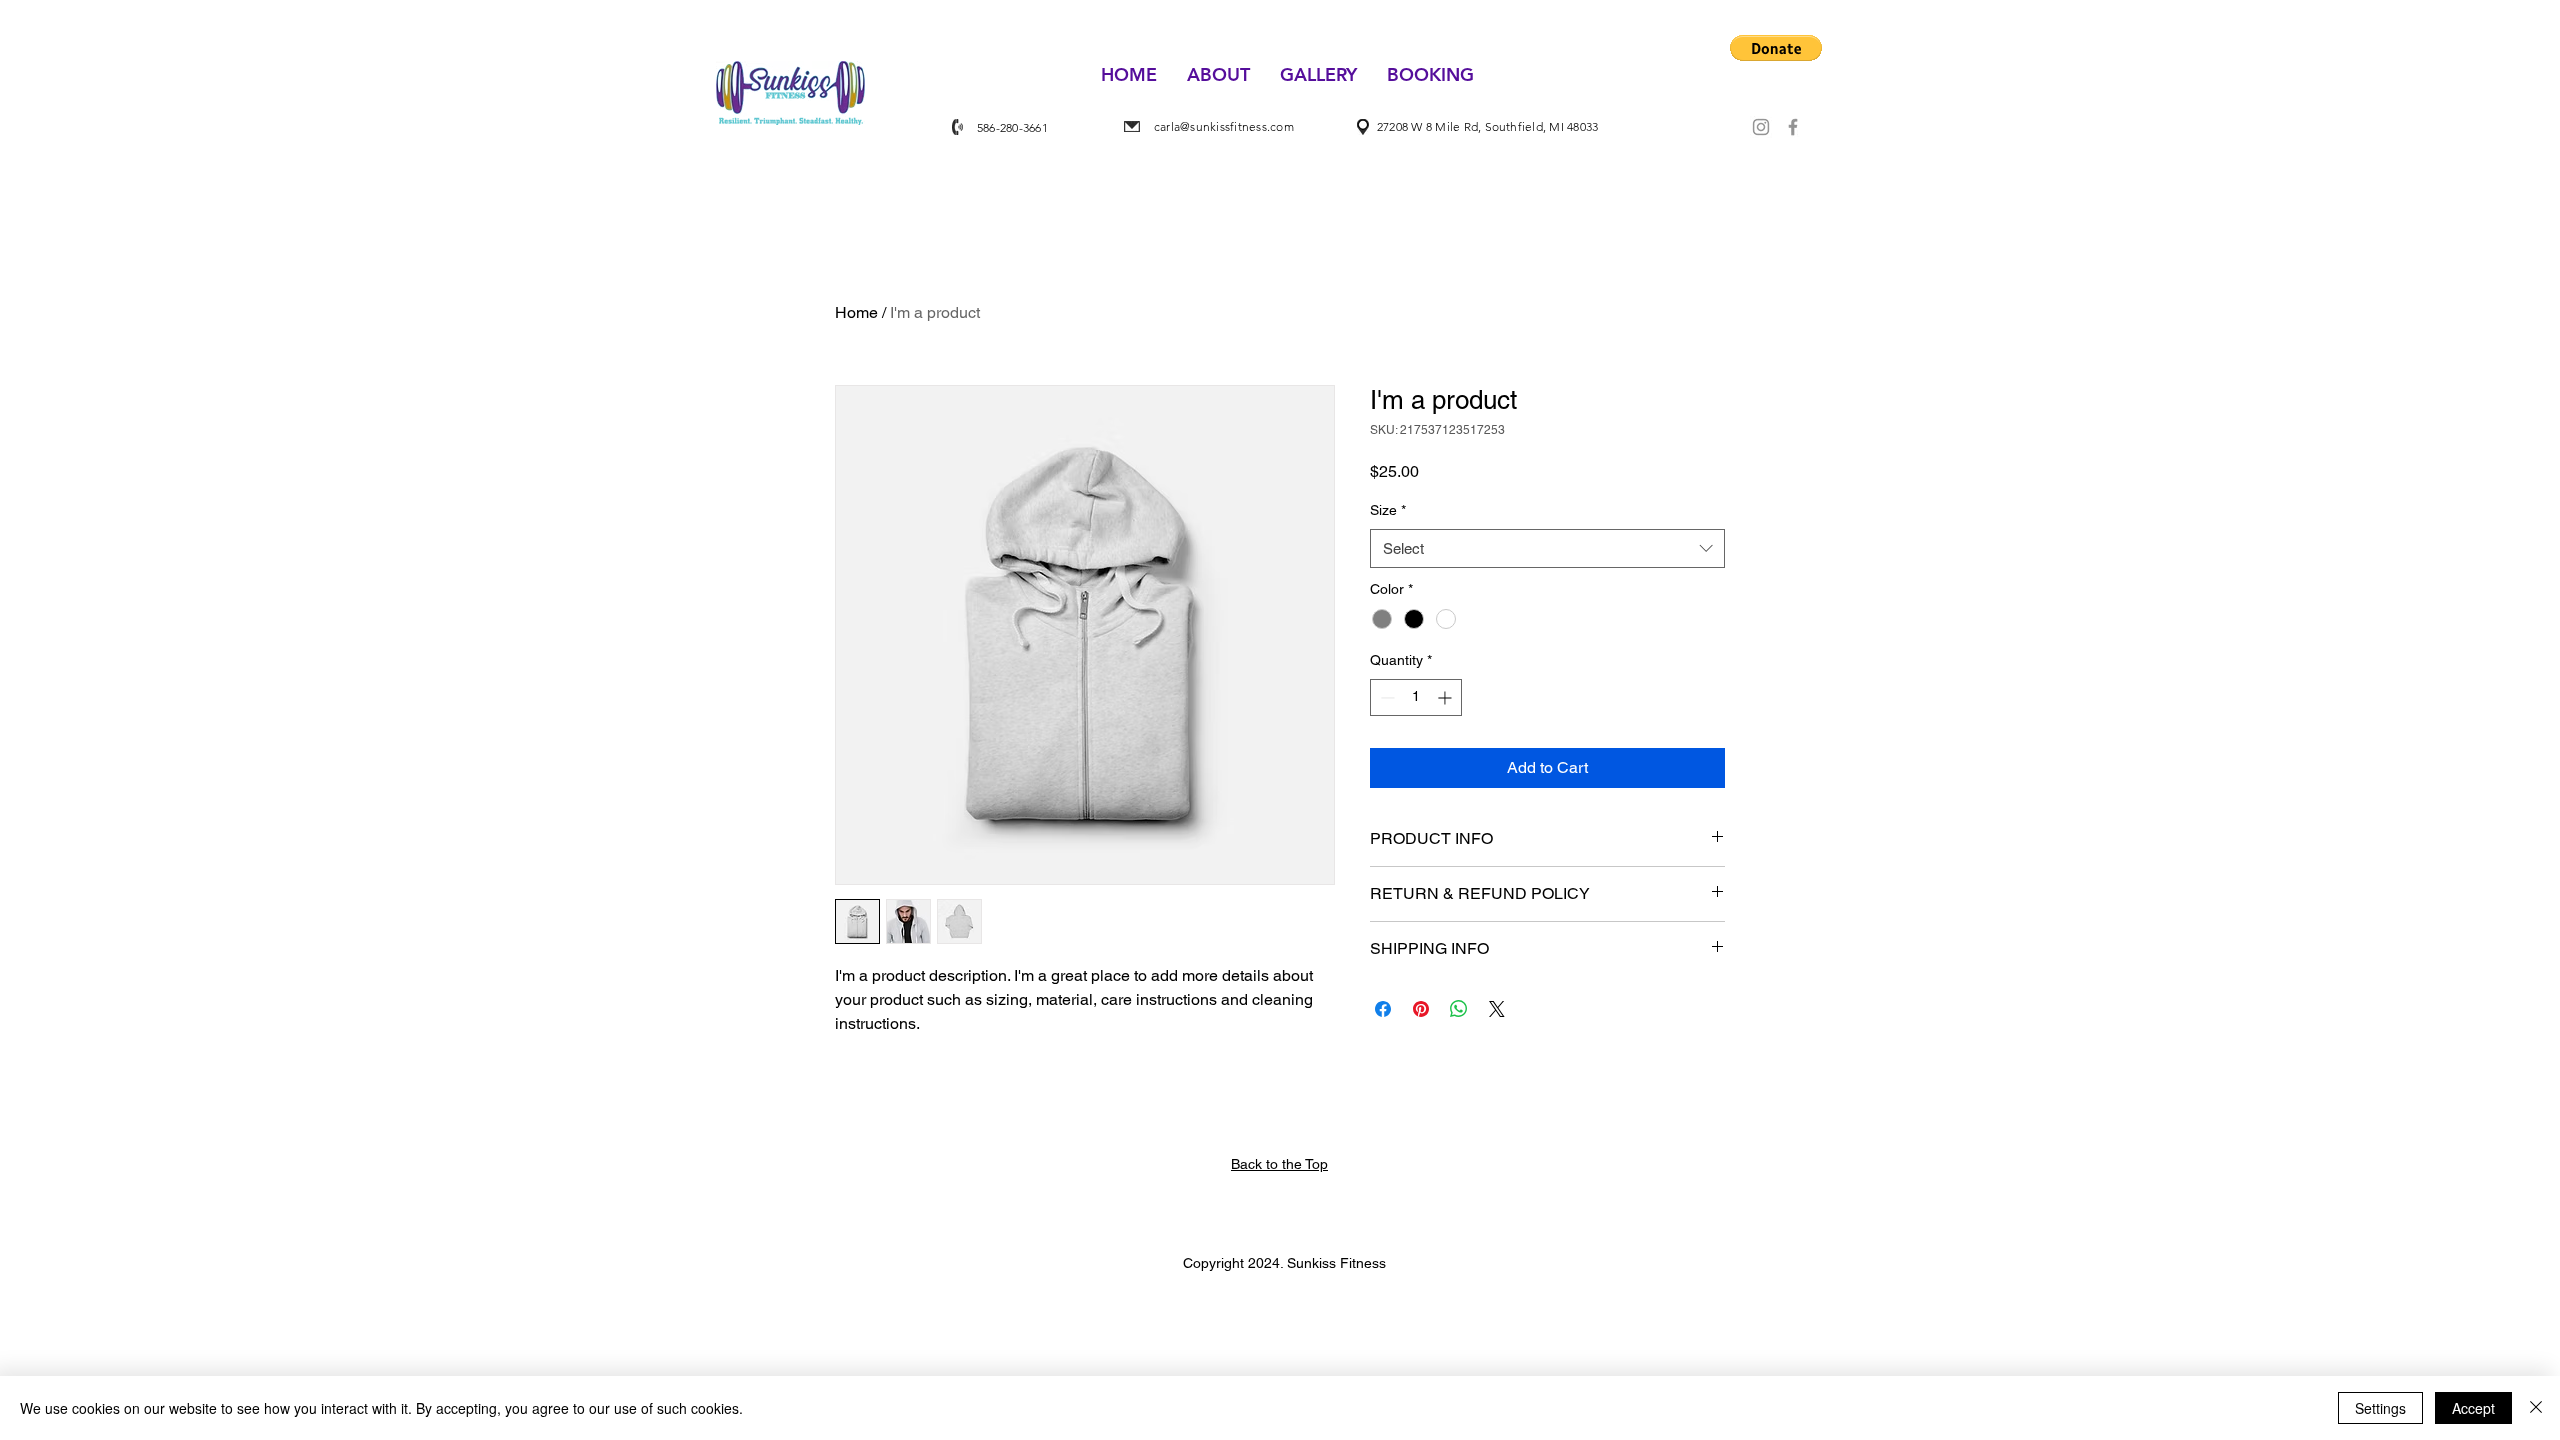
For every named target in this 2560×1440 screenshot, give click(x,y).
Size (1388, 510)
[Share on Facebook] (1383, 1009)
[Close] (2536, 1408)
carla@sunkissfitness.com (1224, 126)
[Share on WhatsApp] (1459, 1009)
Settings (2380, 1408)
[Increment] (1446, 697)
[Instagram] (1761, 127)
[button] (1776, 48)
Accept (2473, 1408)
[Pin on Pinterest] (1421, 1009)
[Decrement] (1385, 697)
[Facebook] (1793, 127)
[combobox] (1547, 548)
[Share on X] (1497, 1009)
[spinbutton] (1416, 697)
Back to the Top (1279, 1164)
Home (856, 312)
